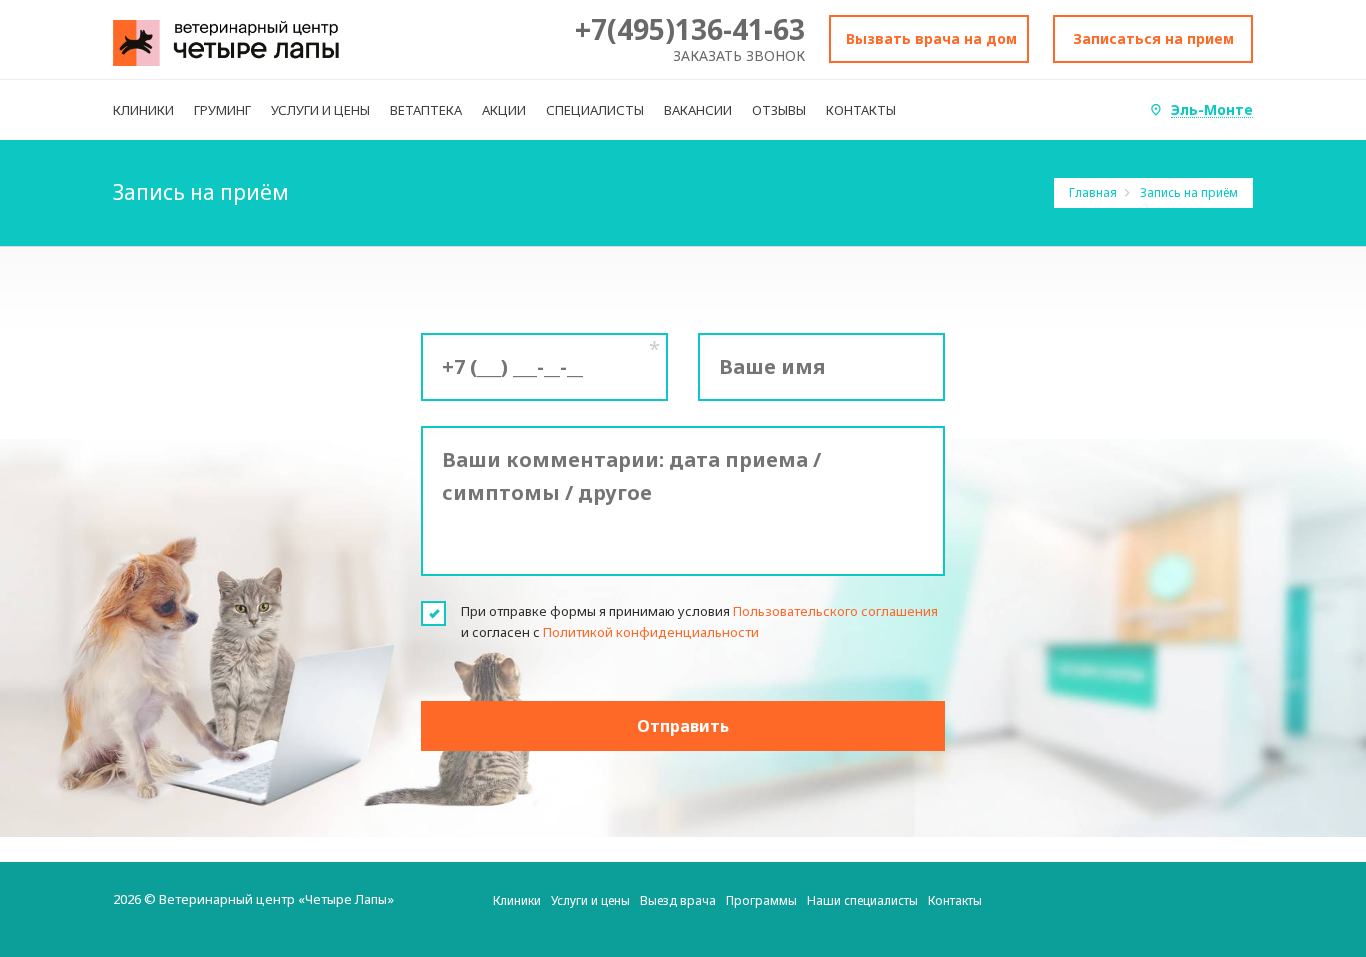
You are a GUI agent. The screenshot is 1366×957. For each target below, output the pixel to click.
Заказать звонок (739, 55)
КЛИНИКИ (143, 110)
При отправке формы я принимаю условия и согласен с (699, 621)
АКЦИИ (504, 110)
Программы (761, 900)
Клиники (517, 900)
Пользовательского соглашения (835, 611)
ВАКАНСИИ (698, 110)
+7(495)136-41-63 (690, 29)
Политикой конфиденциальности (651, 632)
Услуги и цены (590, 900)
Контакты (955, 900)
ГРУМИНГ (222, 110)
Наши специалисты (862, 900)
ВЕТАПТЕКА (426, 110)
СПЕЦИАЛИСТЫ (595, 110)
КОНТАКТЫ (861, 110)
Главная (1094, 192)
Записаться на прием (1153, 38)
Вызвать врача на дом (931, 38)
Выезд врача (678, 900)
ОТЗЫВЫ (779, 110)
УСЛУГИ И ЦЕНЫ (320, 110)
